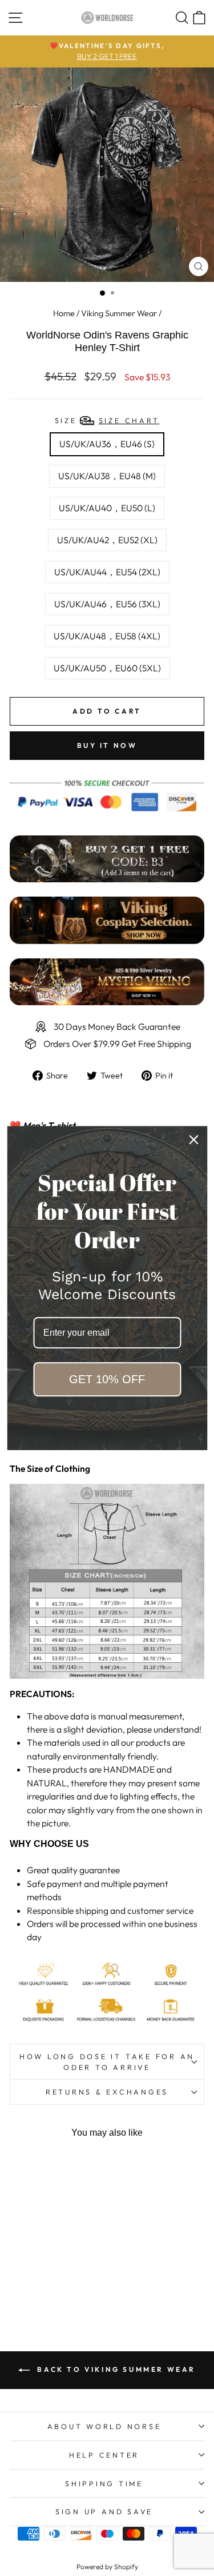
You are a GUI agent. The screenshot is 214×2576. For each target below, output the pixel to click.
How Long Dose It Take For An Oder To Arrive (107, 2062)
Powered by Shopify (107, 2567)
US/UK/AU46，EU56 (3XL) (107, 604)
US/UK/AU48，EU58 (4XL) (107, 636)
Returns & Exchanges (107, 2092)
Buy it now (107, 745)
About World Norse (104, 2426)
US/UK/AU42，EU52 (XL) (107, 540)
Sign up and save (104, 2511)
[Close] (193, 1140)
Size (107, 420)
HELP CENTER (104, 2455)
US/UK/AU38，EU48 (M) (107, 476)
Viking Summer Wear (119, 313)
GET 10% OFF (107, 1379)
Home (64, 313)
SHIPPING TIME (104, 2483)
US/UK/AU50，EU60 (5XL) (107, 668)
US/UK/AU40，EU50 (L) (107, 508)
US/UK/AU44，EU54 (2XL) (107, 572)
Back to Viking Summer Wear (115, 2369)
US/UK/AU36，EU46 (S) (107, 444)
